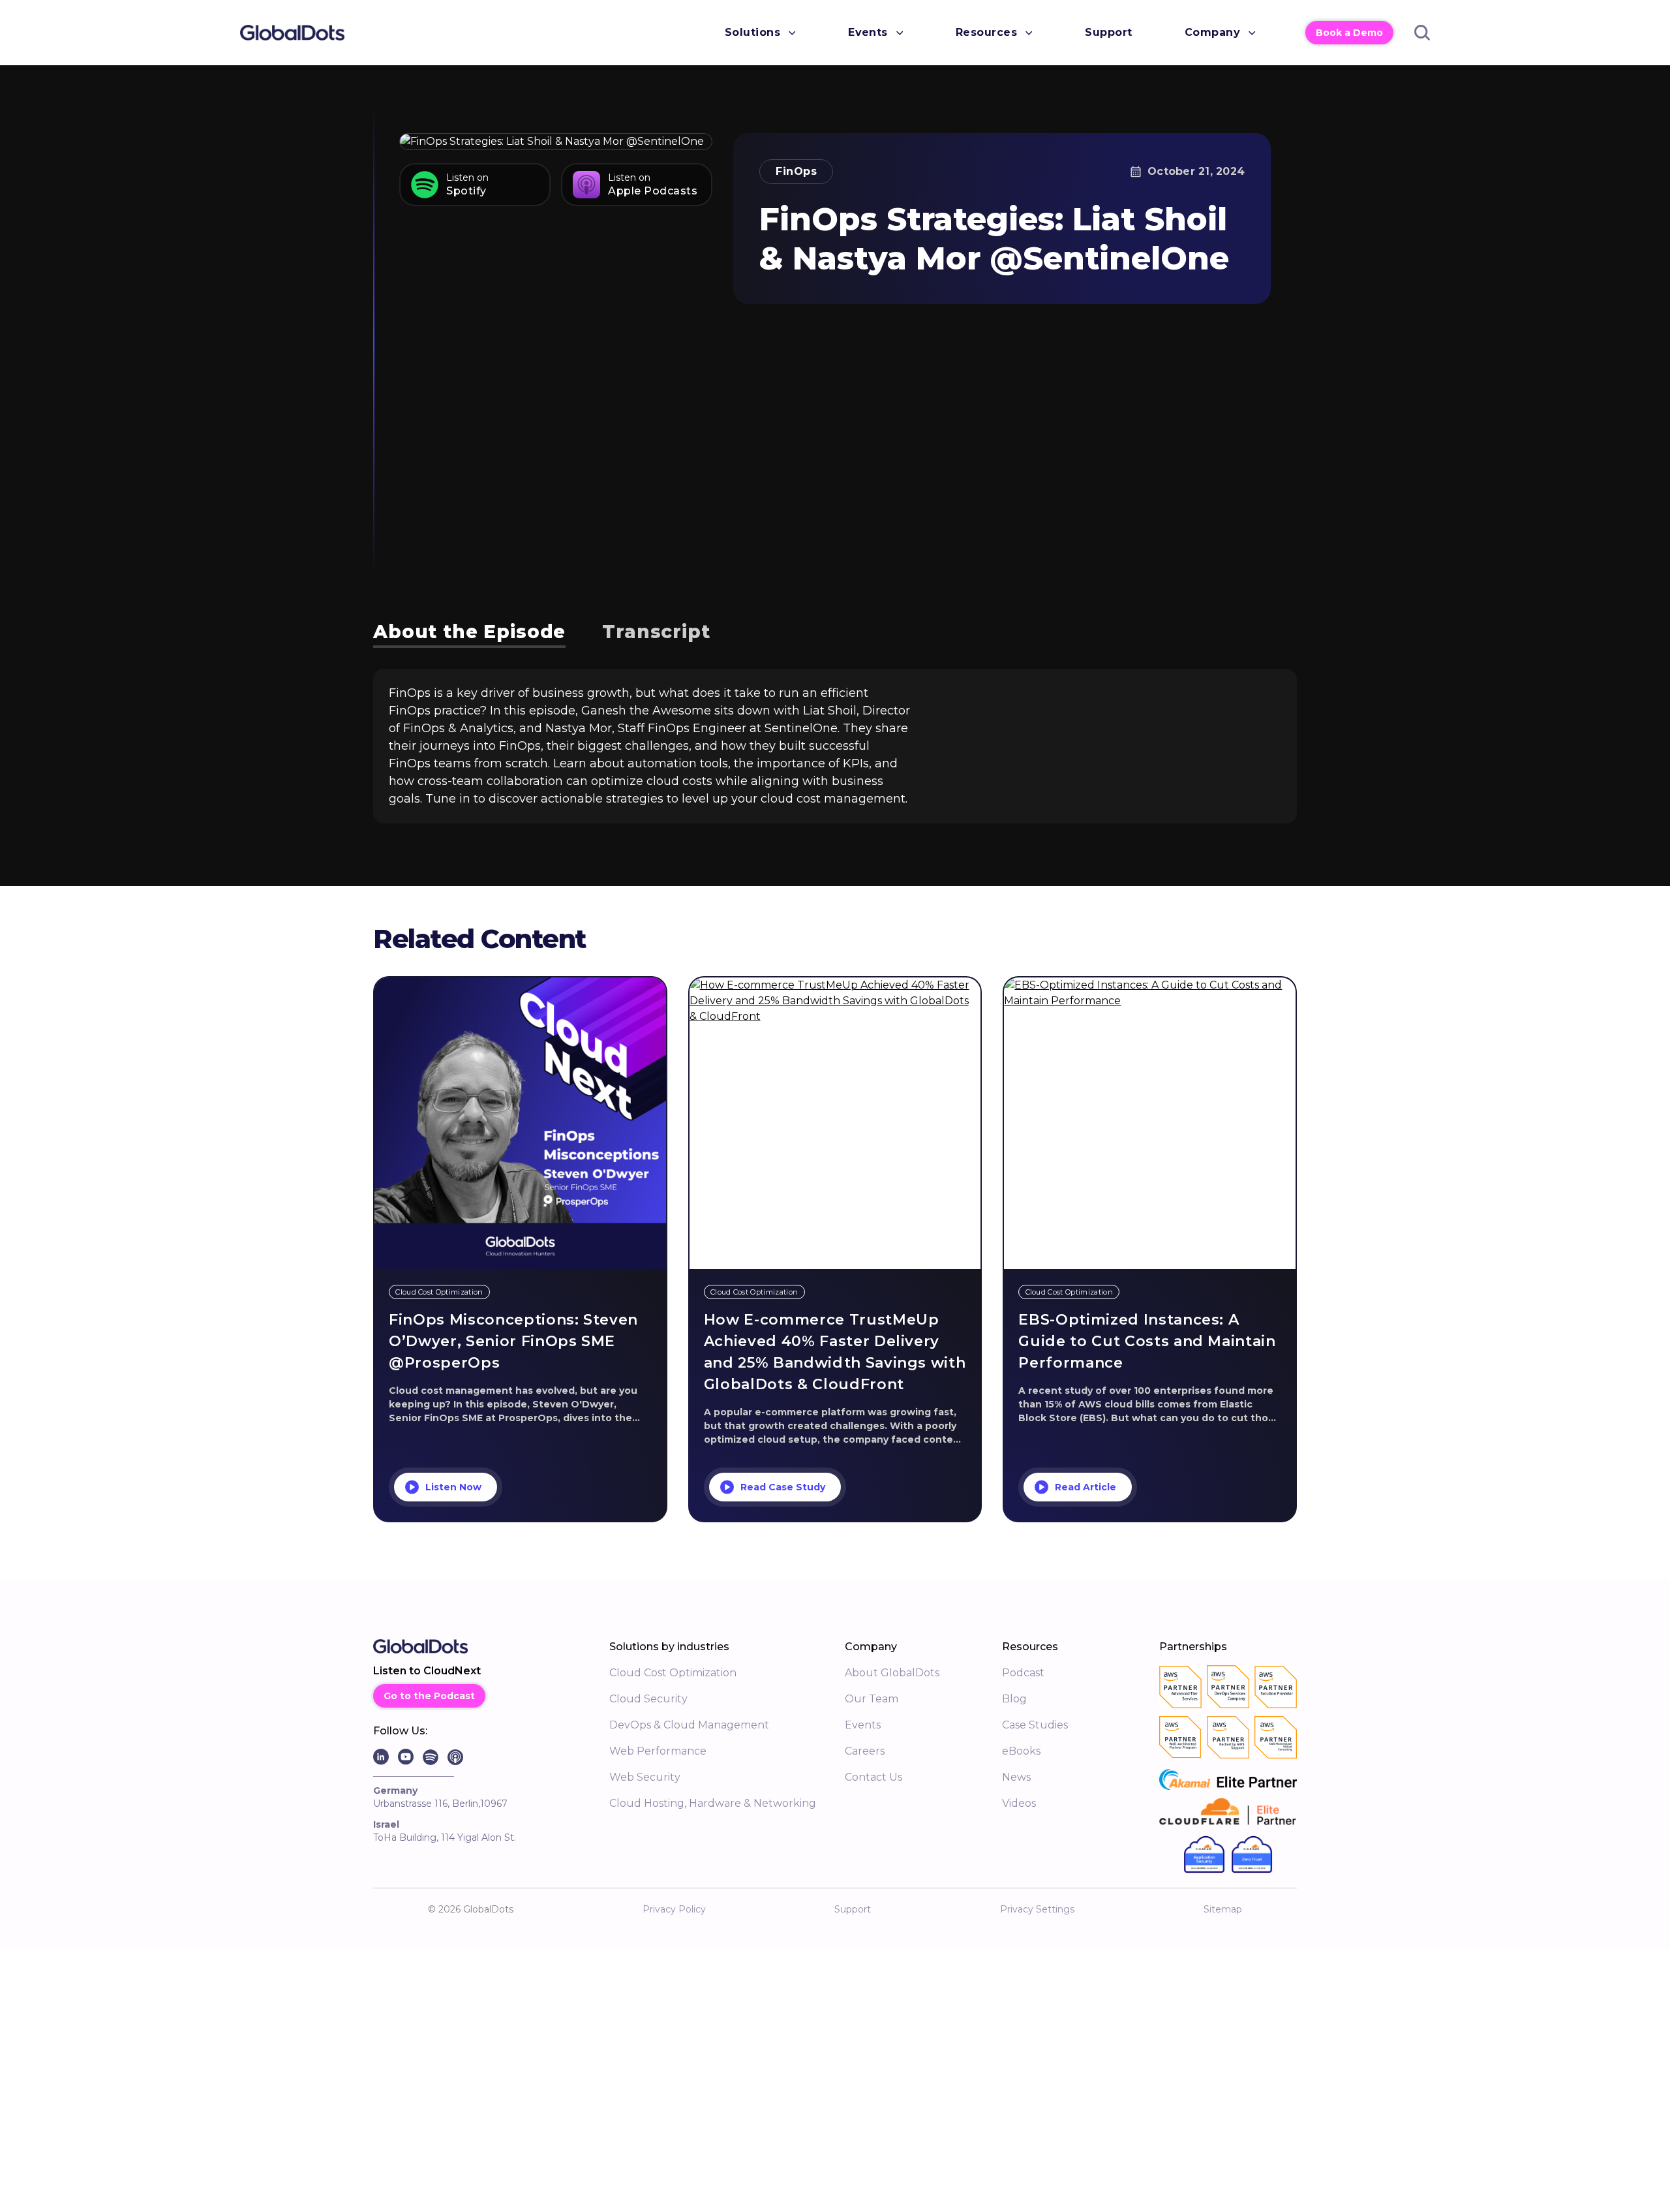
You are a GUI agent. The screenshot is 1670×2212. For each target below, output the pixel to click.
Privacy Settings (1037, 1909)
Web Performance (658, 1751)
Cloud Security (648, 1699)
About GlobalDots (892, 1673)
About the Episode (469, 632)
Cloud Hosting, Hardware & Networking (713, 1803)
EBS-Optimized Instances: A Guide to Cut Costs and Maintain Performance (1147, 1341)
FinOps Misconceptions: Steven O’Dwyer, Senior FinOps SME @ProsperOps (513, 1341)
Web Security (645, 1777)
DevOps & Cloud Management (689, 1725)
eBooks (1021, 1751)
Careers (865, 1751)
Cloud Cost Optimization (673, 1673)
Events (868, 32)
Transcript (656, 632)
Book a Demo (1349, 33)
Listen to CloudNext (427, 1671)
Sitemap (1223, 1909)
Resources (986, 32)
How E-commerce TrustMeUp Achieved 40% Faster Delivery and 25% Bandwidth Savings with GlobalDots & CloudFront (835, 1352)
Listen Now (453, 1487)
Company (1212, 32)
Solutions (752, 32)
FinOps (796, 171)
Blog (1014, 1699)
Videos (1019, 1803)
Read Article (1085, 1487)
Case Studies (1035, 1725)
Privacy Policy (674, 1909)
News (1016, 1777)
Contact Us (873, 1777)
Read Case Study (783, 1487)
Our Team (872, 1699)
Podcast (1023, 1673)
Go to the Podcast (429, 1696)
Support (1108, 32)
